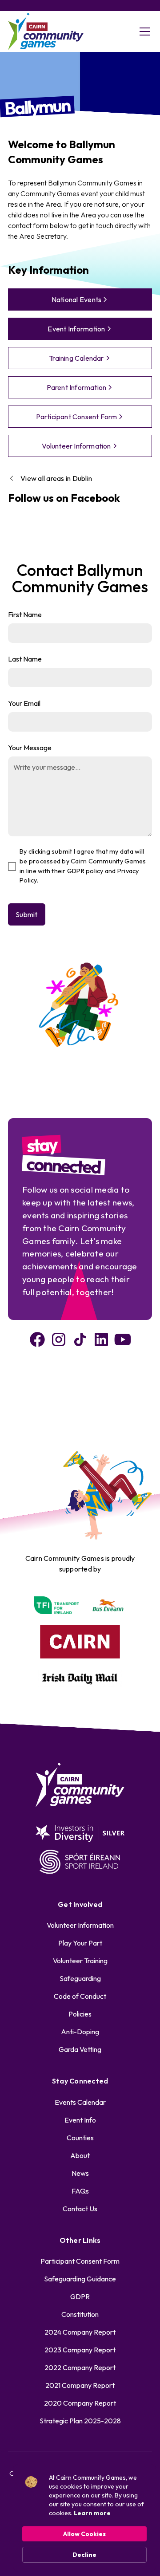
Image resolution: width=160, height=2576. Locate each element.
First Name (25, 614)
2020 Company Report (80, 2403)
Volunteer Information (80, 1925)
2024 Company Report (80, 2332)
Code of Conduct (80, 1996)
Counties (80, 2138)
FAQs (80, 2191)
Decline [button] (84, 2555)
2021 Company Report (80, 2385)
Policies (80, 2014)
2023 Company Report (80, 2350)
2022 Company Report (80, 2367)
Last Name (25, 659)
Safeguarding (80, 1978)
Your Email (24, 703)
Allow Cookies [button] (84, 2534)
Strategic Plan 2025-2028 (80, 2421)
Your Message (30, 748)
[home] (46, 32)
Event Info (80, 2120)
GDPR (80, 2296)
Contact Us (80, 2209)
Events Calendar (80, 2102)
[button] (143, 32)
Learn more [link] (92, 2513)
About (80, 2155)
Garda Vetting (80, 2049)
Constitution (80, 2314)
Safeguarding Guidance (80, 2279)
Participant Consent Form (80, 2261)
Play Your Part (80, 1943)
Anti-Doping (80, 2032)
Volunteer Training (80, 1961)
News (80, 2173)
